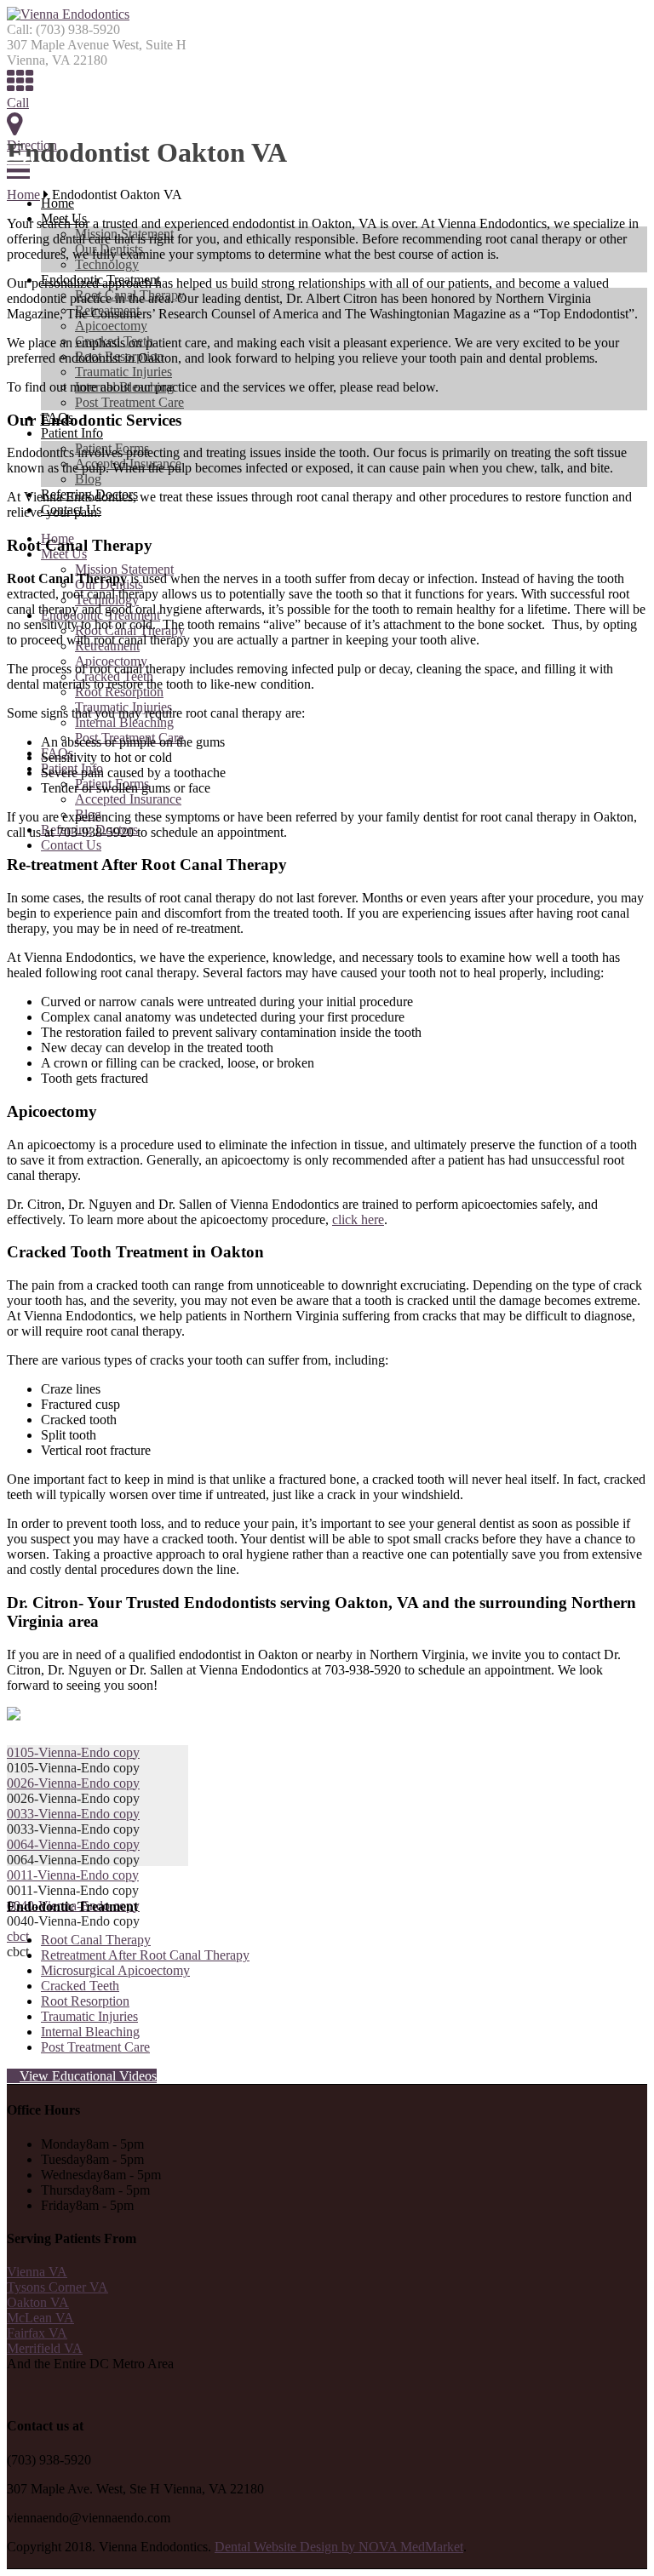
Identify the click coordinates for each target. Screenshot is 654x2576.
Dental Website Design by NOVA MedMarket (339, 2547)
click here (358, 1219)
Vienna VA (37, 2272)
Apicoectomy (111, 326)
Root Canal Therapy (96, 1940)
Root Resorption (85, 2001)
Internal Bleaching (124, 722)
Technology (107, 264)
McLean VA (40, 2318)
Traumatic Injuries (123, 372)
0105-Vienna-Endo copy (73, 1752)
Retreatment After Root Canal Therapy (145, 1955)
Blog (88, 479)
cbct (18, 1936)
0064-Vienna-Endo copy (73, 1844)
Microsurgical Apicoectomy (115, 1970)
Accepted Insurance (128, 799)
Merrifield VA (45, 2348)
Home (57, 203)
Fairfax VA (37, 2333)
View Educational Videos (88, 2076)
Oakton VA (38, 2302)
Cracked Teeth (80, 1986)
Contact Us (71, 845)
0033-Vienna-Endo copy (73, 1814)
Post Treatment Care (129, 402)
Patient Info (72, 433)
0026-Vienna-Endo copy (73, 1783)
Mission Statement (124, 569)
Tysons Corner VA (57, 2287)
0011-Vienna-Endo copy (73, 1875)
